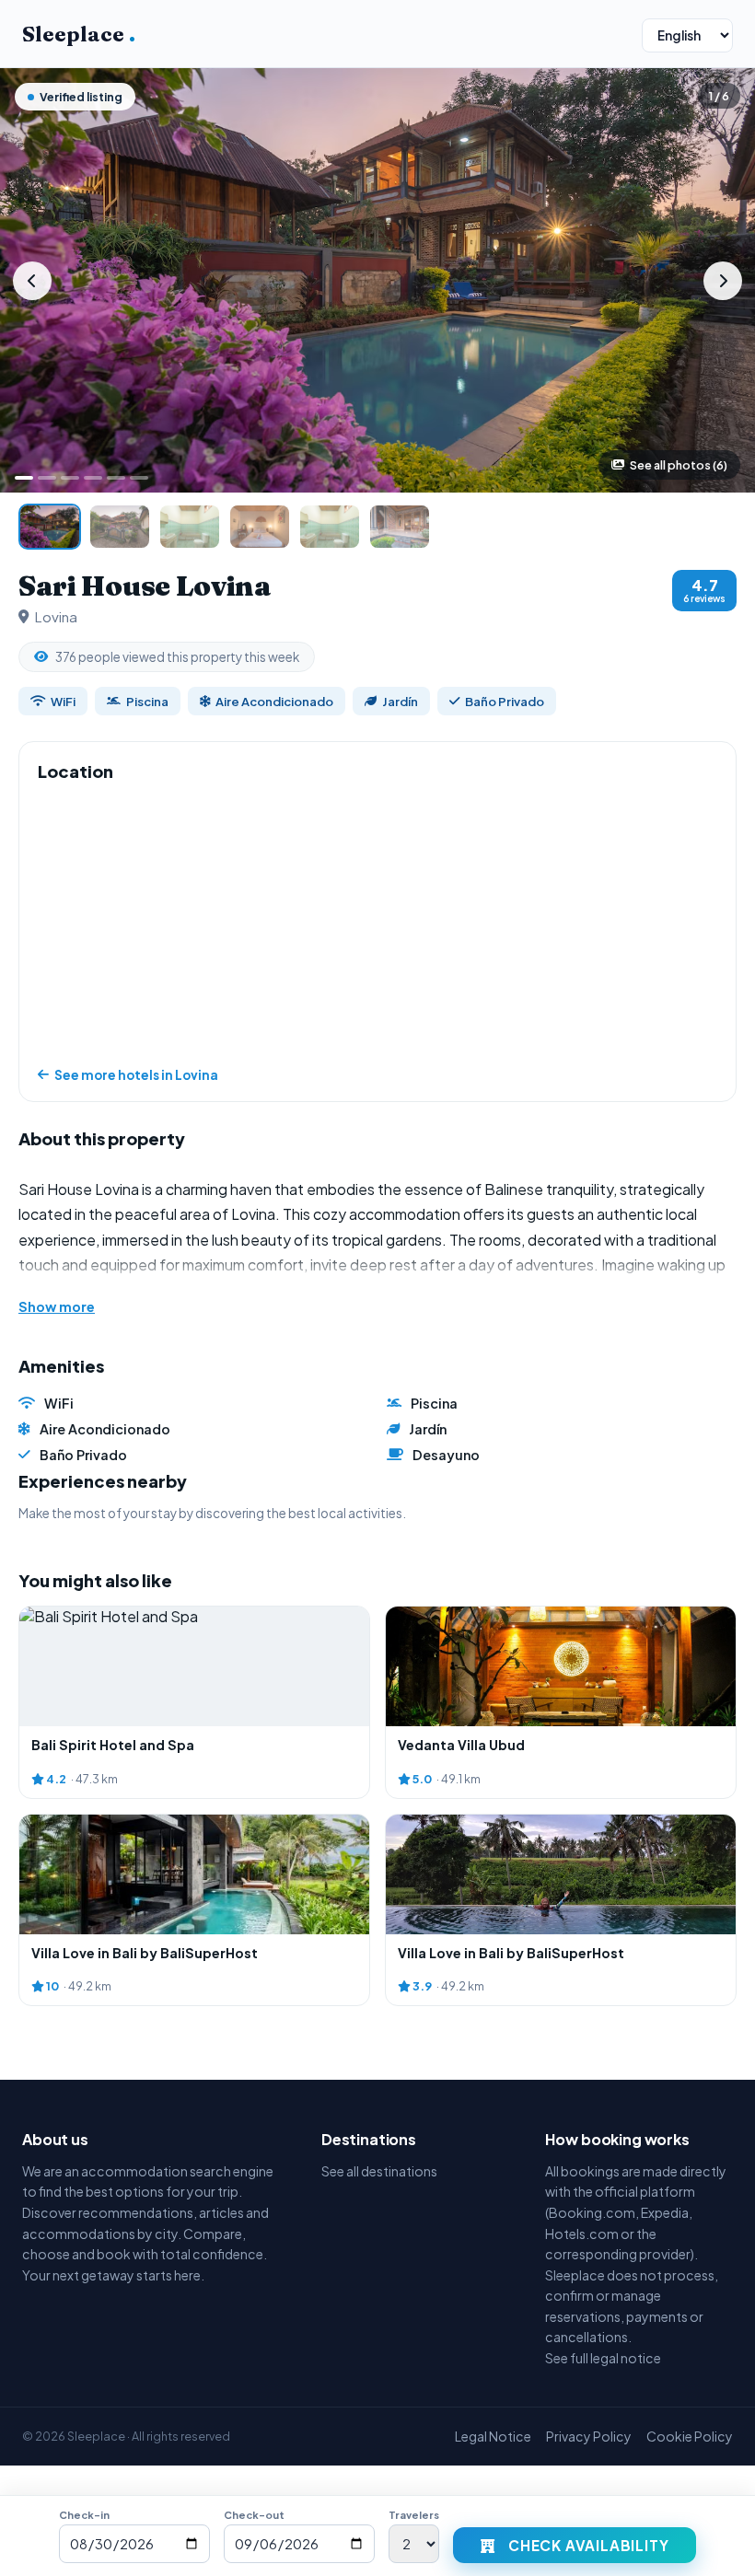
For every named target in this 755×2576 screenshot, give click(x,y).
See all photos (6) (679, 465)
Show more (57, 1306)
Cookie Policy (690, 2436)
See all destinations (379, 2171)
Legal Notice (493, 2436)
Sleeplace (79, 34)
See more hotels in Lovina (136, 1075)
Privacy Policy (589, 2436)
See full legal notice (603, 2358)
